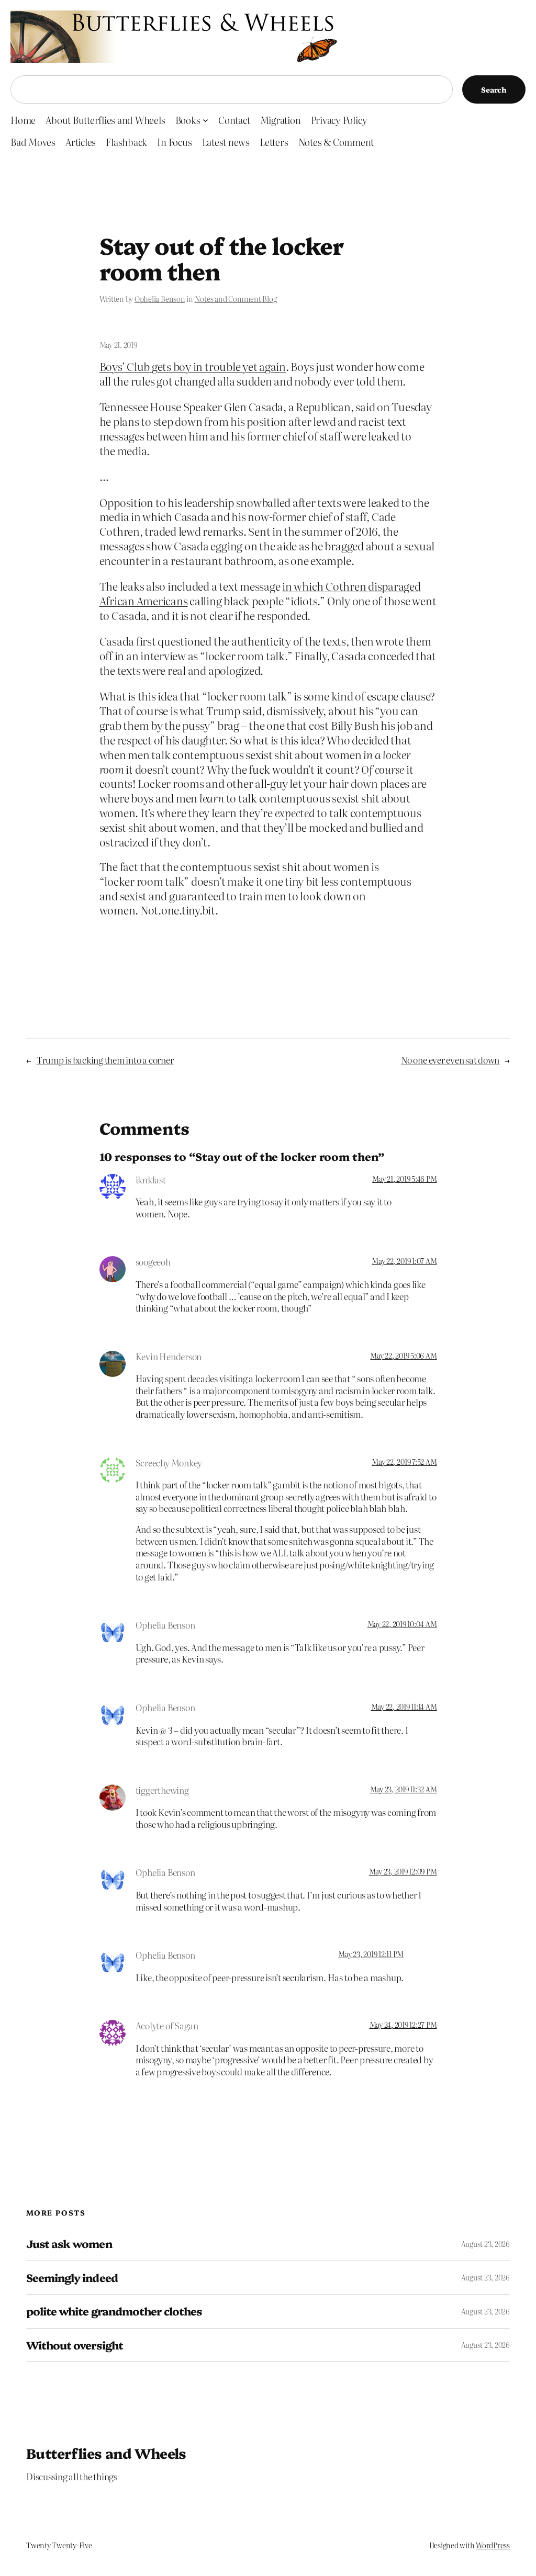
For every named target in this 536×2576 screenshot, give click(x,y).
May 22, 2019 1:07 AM (404, 1261)
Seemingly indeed (72, 2278)
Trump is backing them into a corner (105, 1060)
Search (494, 89)
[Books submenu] (205, 120)
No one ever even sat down (450, 1060)
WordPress (493, 2545)
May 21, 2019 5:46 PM (404, 1179)
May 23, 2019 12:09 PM (403, 1871)
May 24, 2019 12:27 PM (403, 2025)
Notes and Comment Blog (236, 299)
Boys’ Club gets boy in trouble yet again (193, 366)
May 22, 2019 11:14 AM (404, 1707)
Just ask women (69, 2244)
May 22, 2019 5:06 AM (403, 1355)
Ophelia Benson (160, 299)
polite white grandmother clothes (114, 2311)
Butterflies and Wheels (106, 2453)
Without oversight (75, 2345)
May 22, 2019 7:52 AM (404, 1462)
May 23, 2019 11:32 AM (404, 1789)
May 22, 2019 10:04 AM (402, 1624)
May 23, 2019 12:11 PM (371, 1954)
